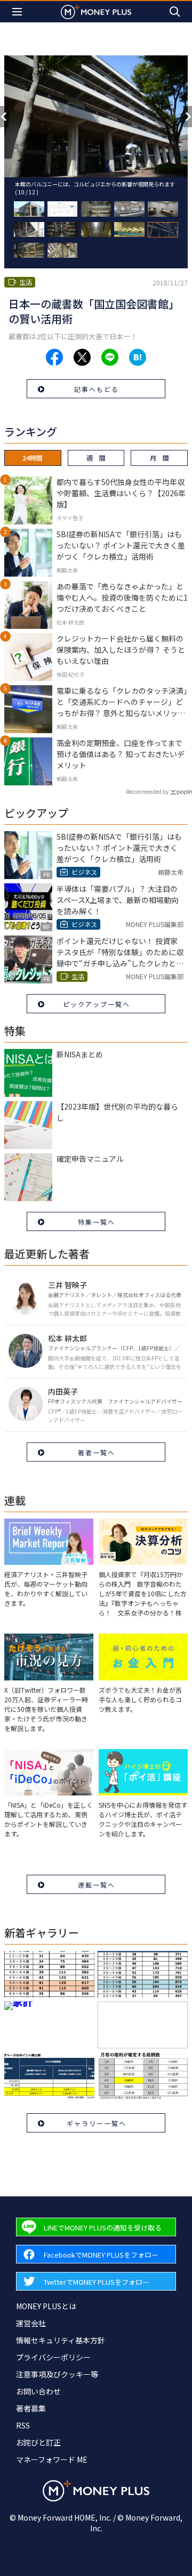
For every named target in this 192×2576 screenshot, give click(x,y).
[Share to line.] (110, 357)
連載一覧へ (97, 1885)
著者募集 (31, 2408)
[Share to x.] (82, 357)
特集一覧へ (97, 1222)
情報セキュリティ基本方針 (61, 2340)
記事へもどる (97, 389)
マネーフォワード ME (52, 2459)
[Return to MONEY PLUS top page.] (96, 11)
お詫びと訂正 (38, 2442)
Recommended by (147, 791)
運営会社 (31, 2323)
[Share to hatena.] (138, 357)
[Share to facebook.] (54, 357)
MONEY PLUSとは (46, 2306)
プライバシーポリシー (53, 2357)
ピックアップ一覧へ (97, 1004)
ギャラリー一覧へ (97, 2123)
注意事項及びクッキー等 (57, 2374)
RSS (23, 2425)
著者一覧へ (97, 1452)
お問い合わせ (38, 2391)
